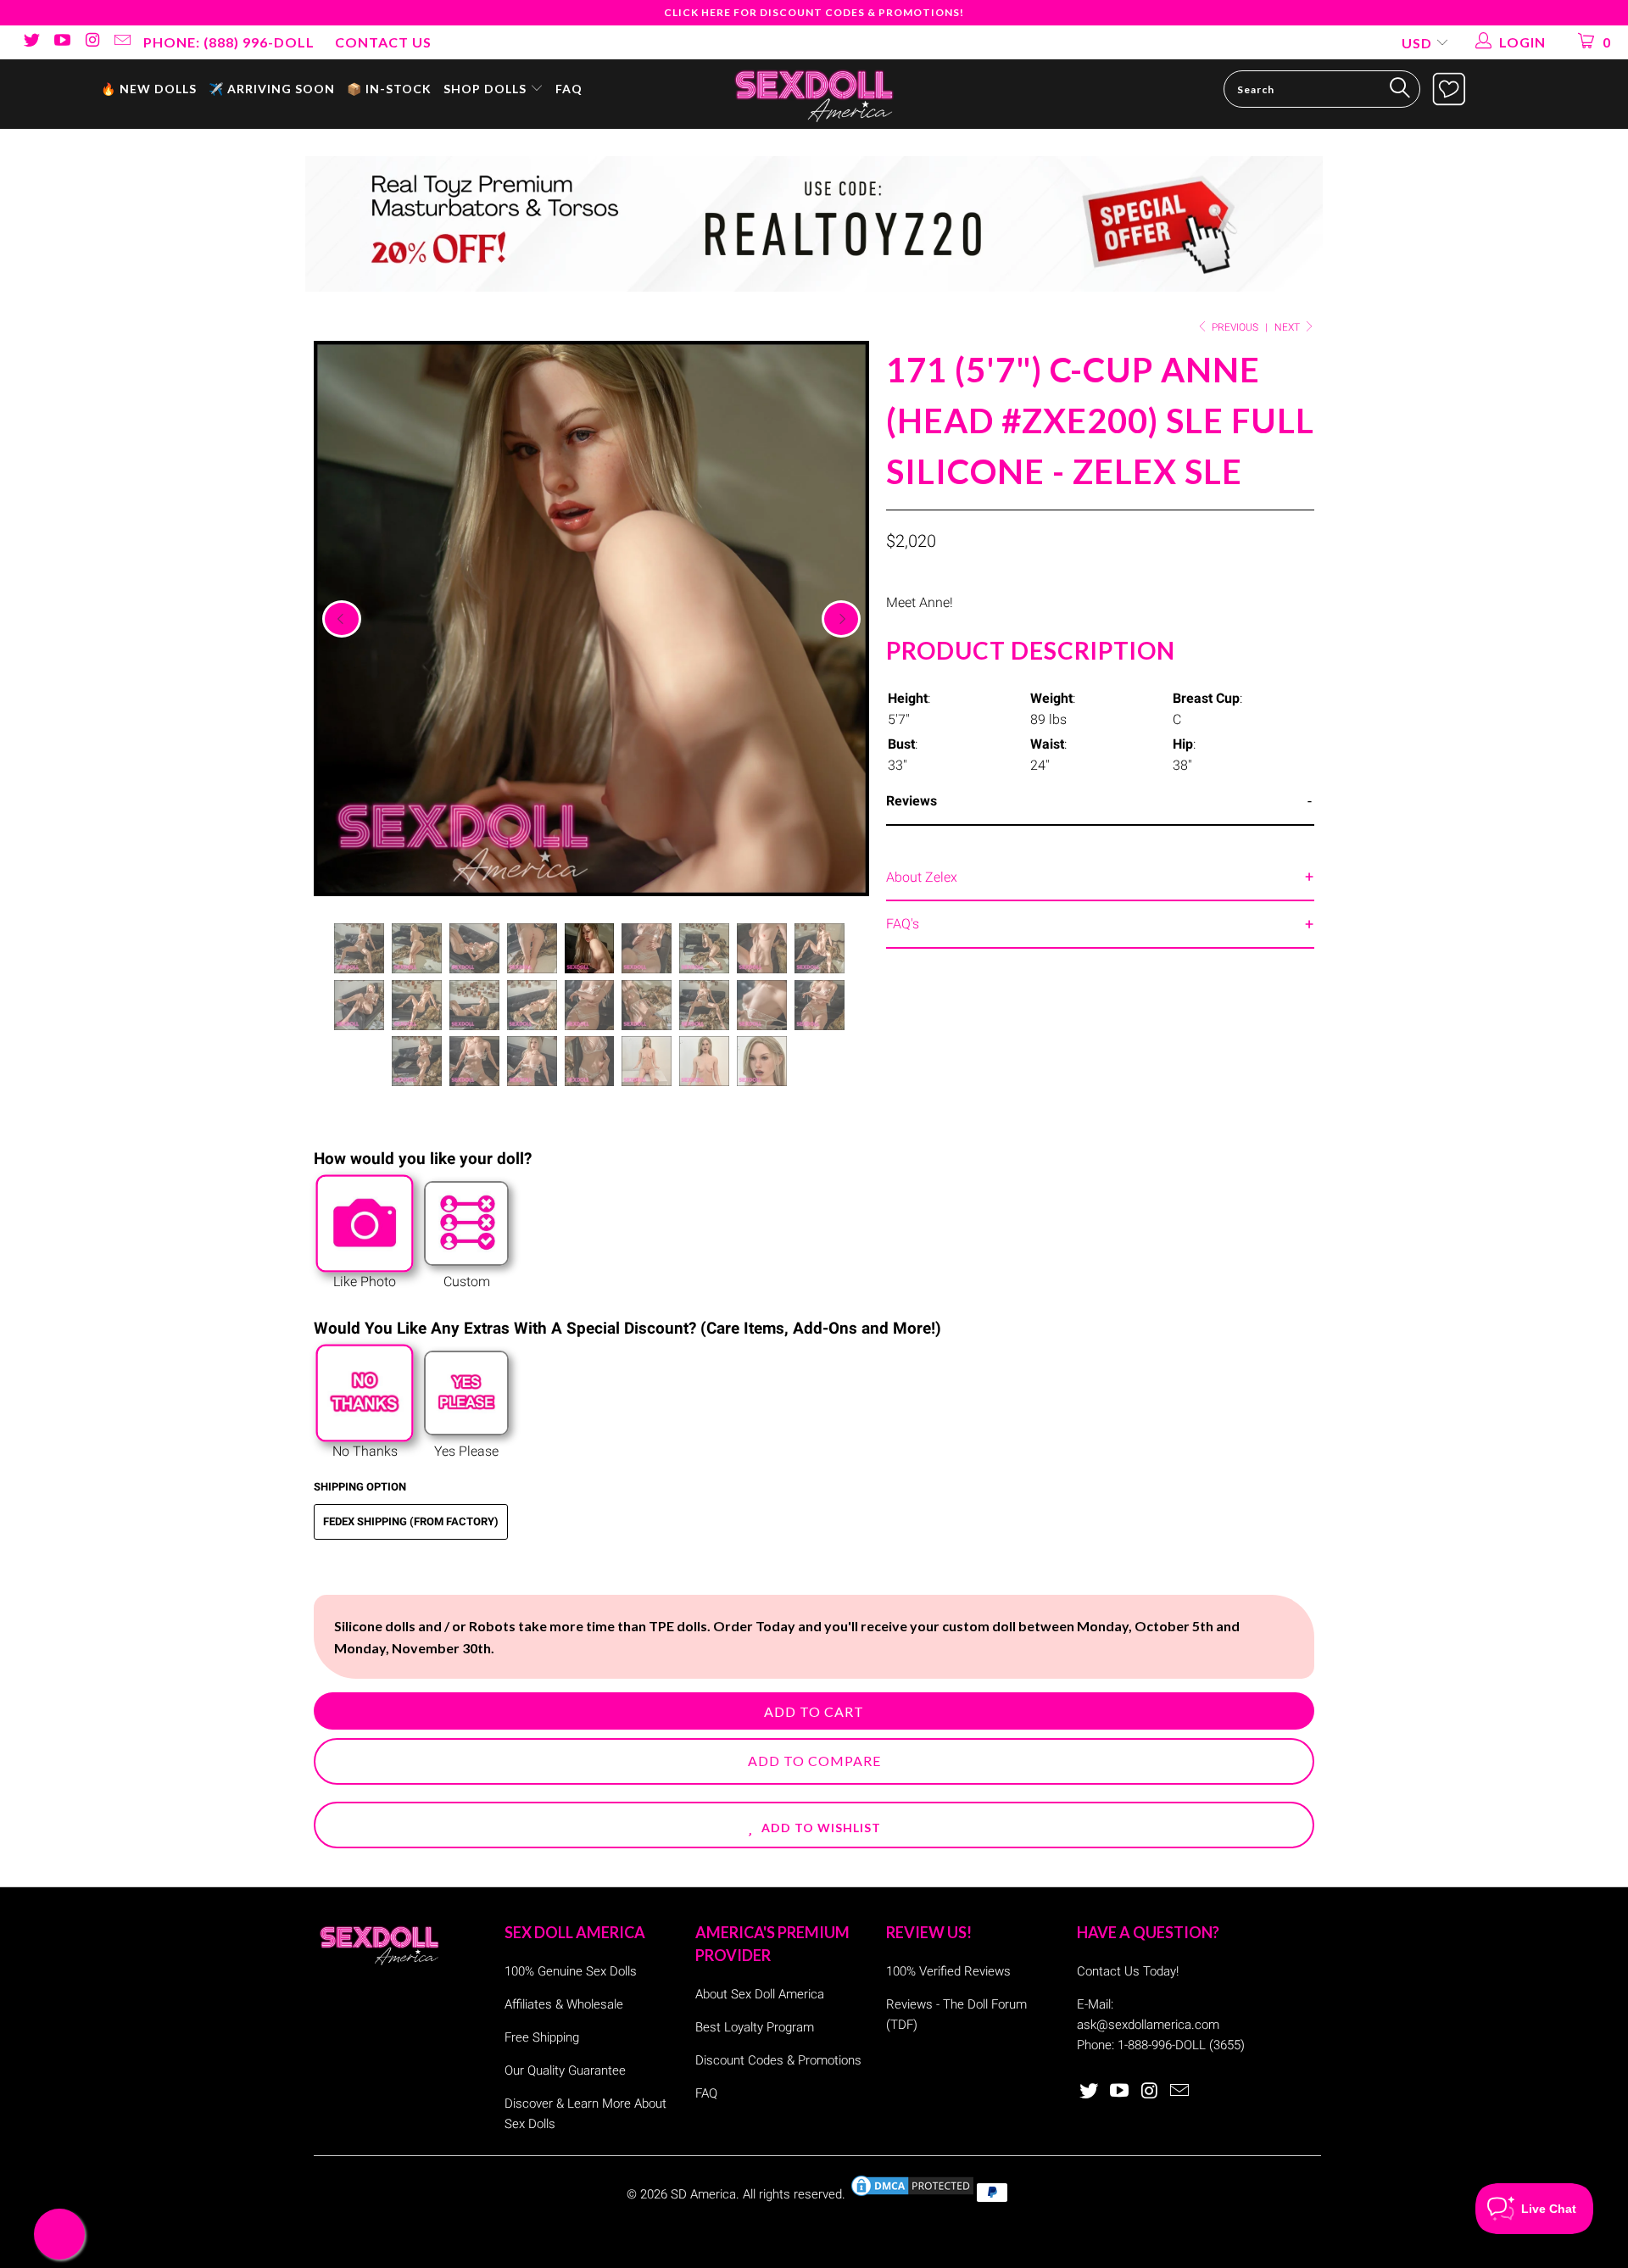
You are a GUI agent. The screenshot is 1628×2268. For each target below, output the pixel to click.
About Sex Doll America (760, 1994)
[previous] (342, 619)
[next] (841, 619)
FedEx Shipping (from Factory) (411, 1521)
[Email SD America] (122, 42)
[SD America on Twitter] (31, 42)
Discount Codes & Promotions (778, 2060)
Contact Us (383, 42)
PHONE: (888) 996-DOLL (229, 42)
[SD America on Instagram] (92, 42)
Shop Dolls (487, 89)
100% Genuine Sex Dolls (571, 1971)
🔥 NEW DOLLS (149, 89)
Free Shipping (542, 2037)
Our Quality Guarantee (565, 2070)
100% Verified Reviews (948, 1971)
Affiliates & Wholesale (564, 2004)
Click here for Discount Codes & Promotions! (814, 12)
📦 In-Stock (389, 89)
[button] (814, 1825)
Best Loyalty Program (755, 2027)
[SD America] (814, 94)
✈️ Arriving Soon (272, 89)
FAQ (569, 89)
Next (1288, 327)
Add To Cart (814, 1711)
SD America (703, 2194)
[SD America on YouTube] (61, 42)
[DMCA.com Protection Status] (912, 2194)
